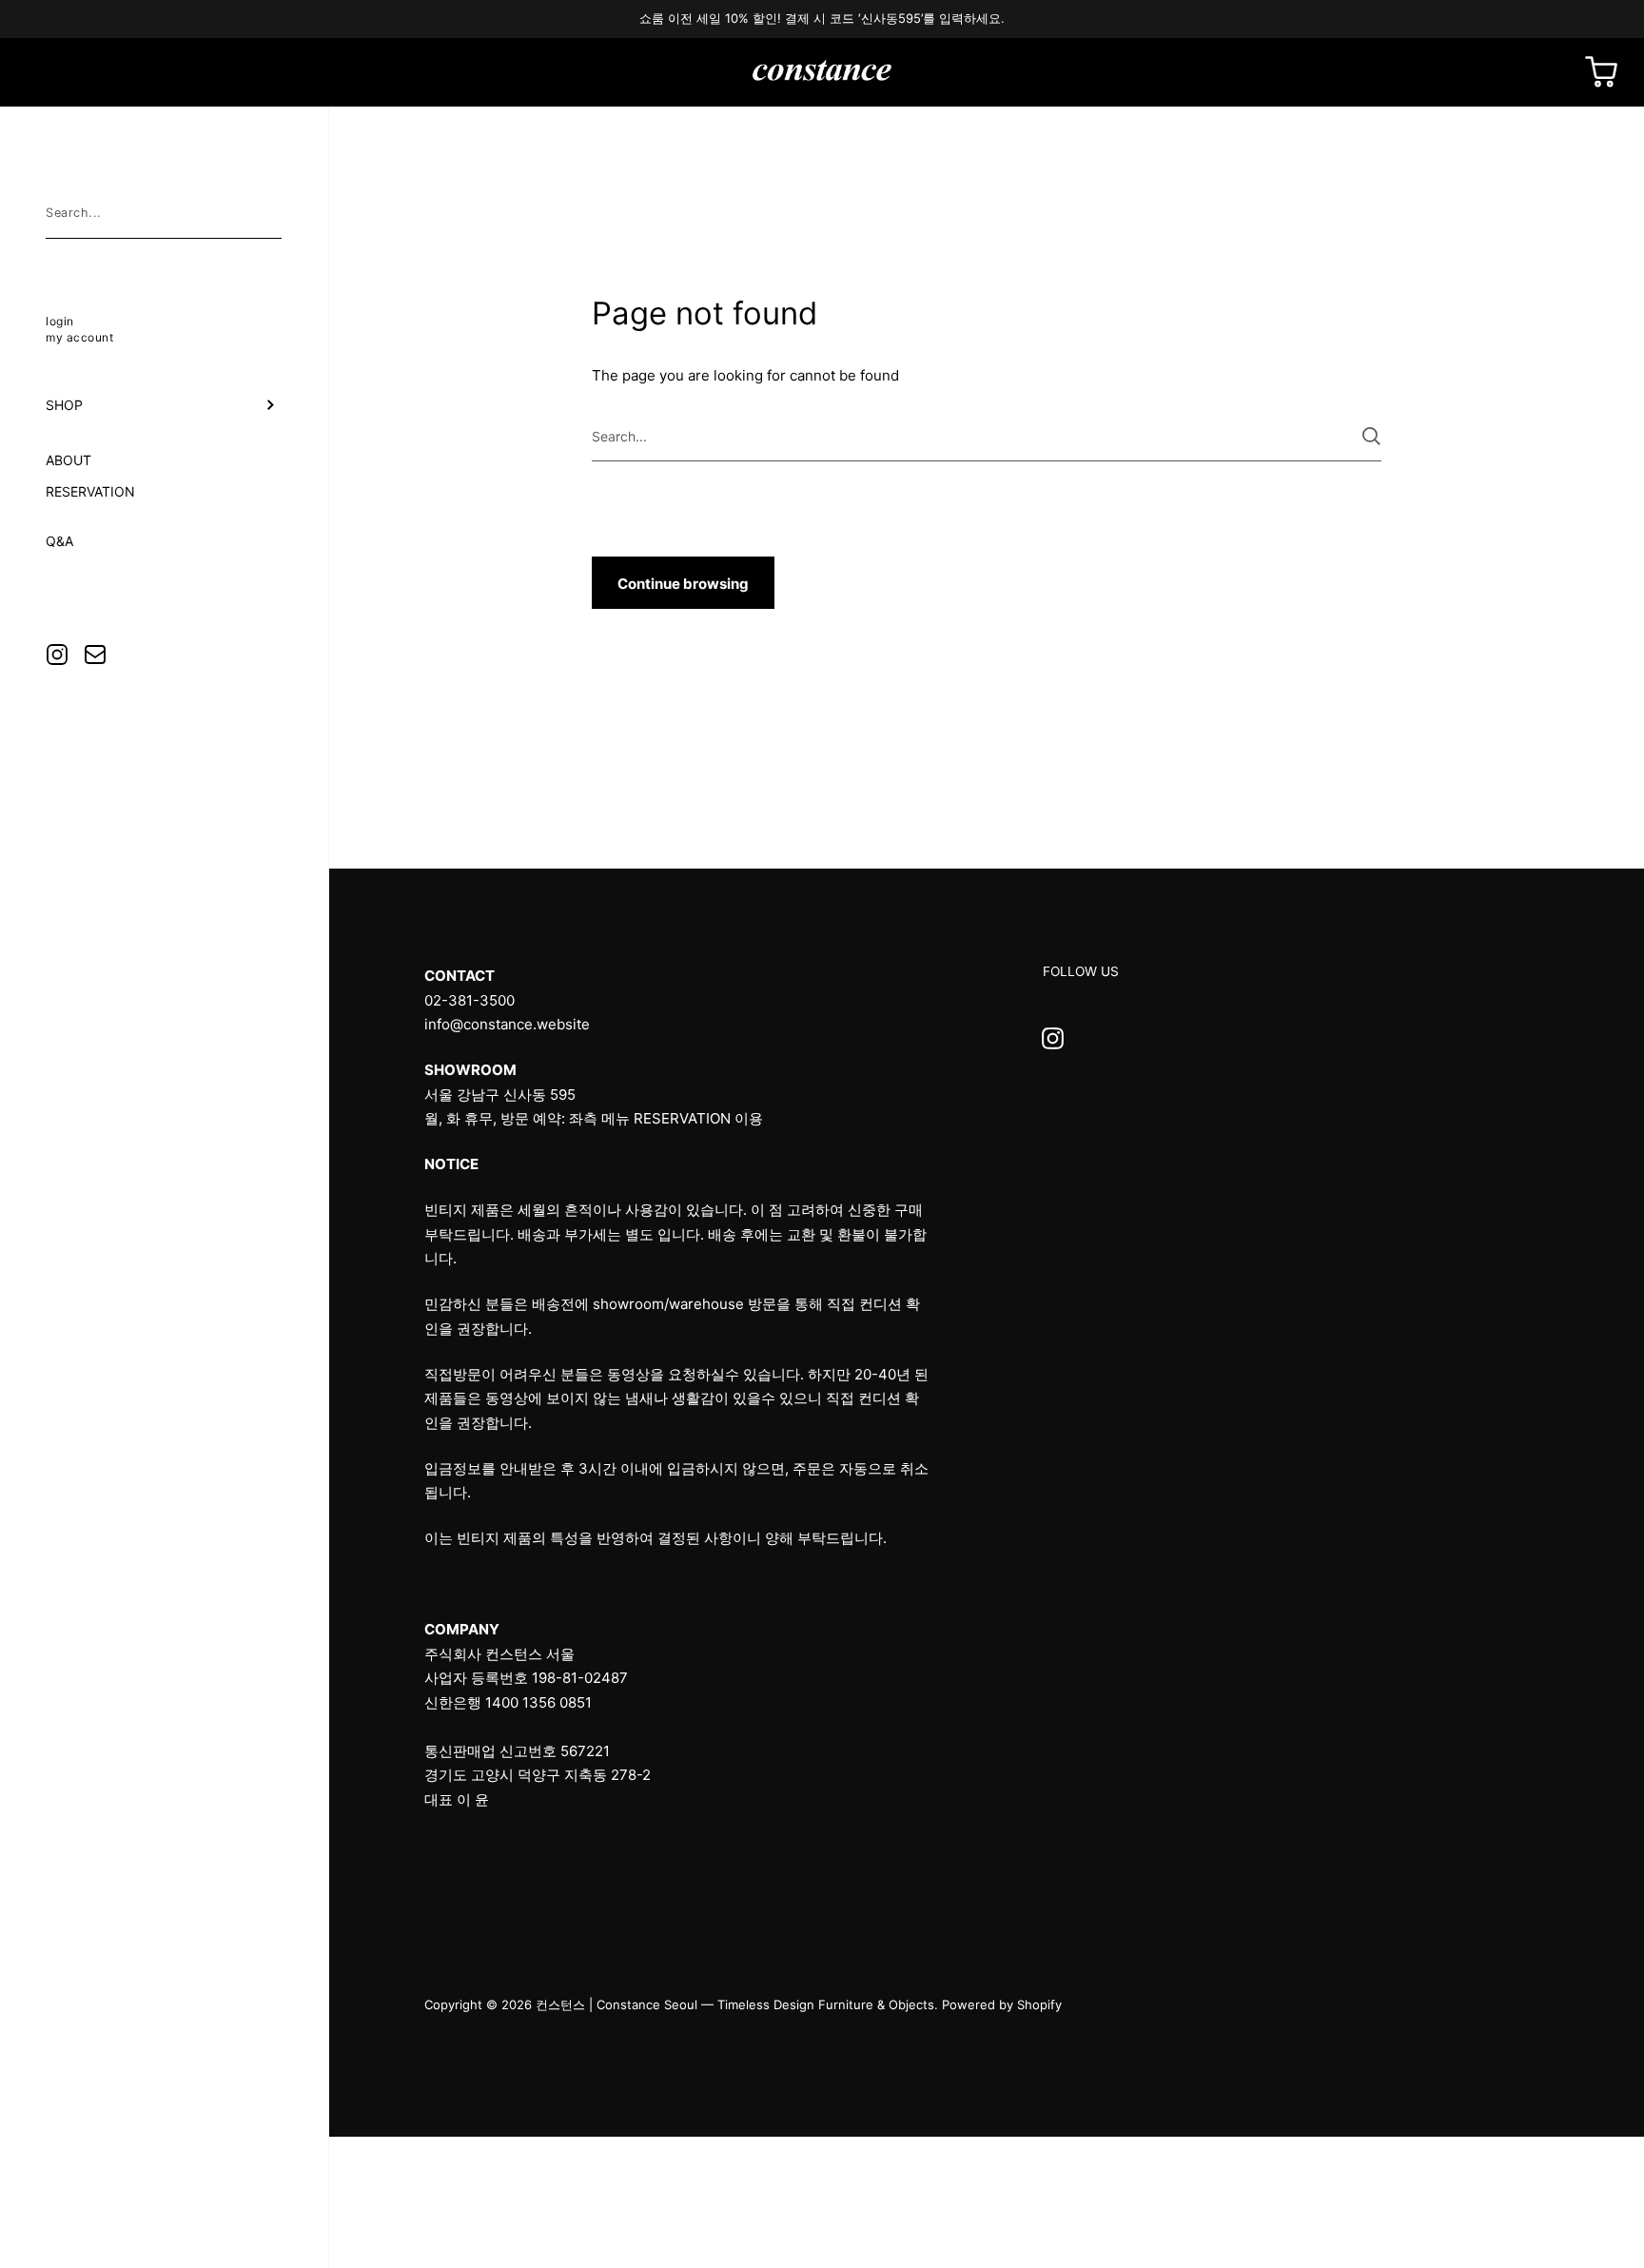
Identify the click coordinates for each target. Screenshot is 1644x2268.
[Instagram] (57, 655)
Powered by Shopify (1002, 2004)
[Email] (95, 655)
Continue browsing (683, 584)
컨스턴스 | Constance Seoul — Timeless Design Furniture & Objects (735, 2004)
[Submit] (1371, 436)
